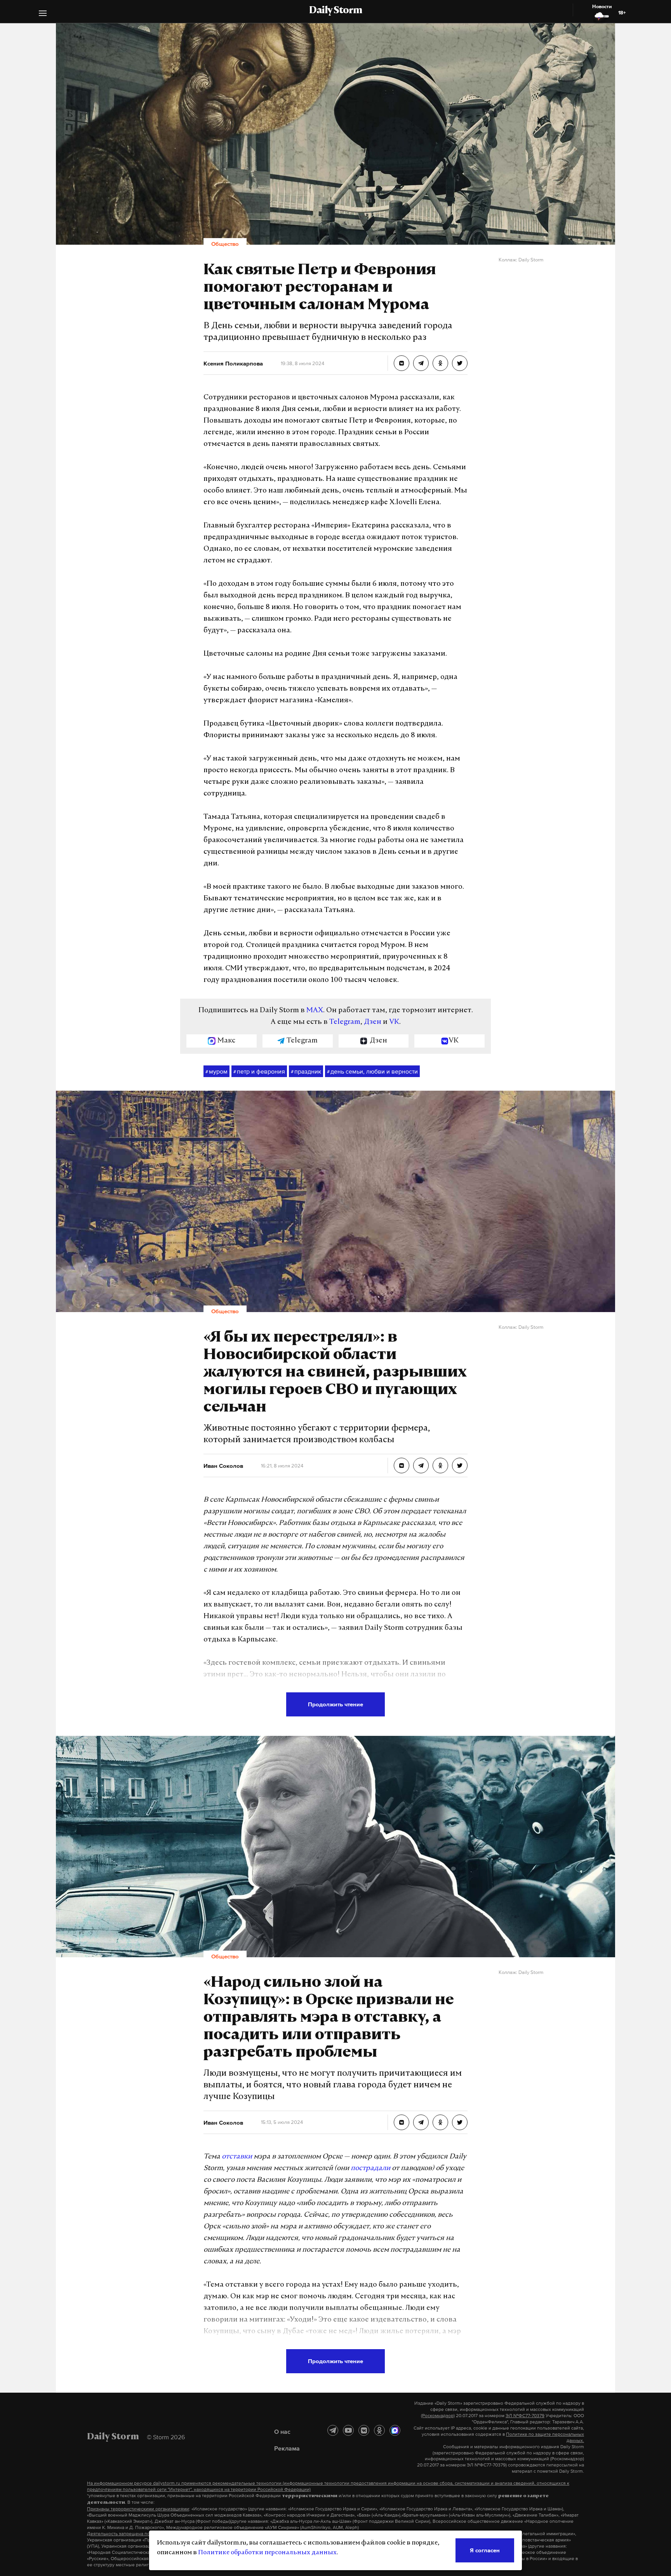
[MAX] (395, 2430)
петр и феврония (259, 1071)
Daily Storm (335, 11)
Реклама (287, 2448)
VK (394, 1022)
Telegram (345, 1022)
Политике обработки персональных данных (267, 2553)
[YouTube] (348, 2430)
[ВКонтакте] (364, 2430)
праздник (306, 1071)
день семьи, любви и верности (372, 1071)
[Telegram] (333, 2430)
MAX (315, 1011)
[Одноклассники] (379, 2430)
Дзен (373, 1022)
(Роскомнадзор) (438, 2416)
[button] (43, 14)
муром (216, 1071)
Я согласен (485, 2550)
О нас (282, 2432)
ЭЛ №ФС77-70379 (525, 2416)
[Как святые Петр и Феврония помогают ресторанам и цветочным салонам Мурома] (402, 363)
